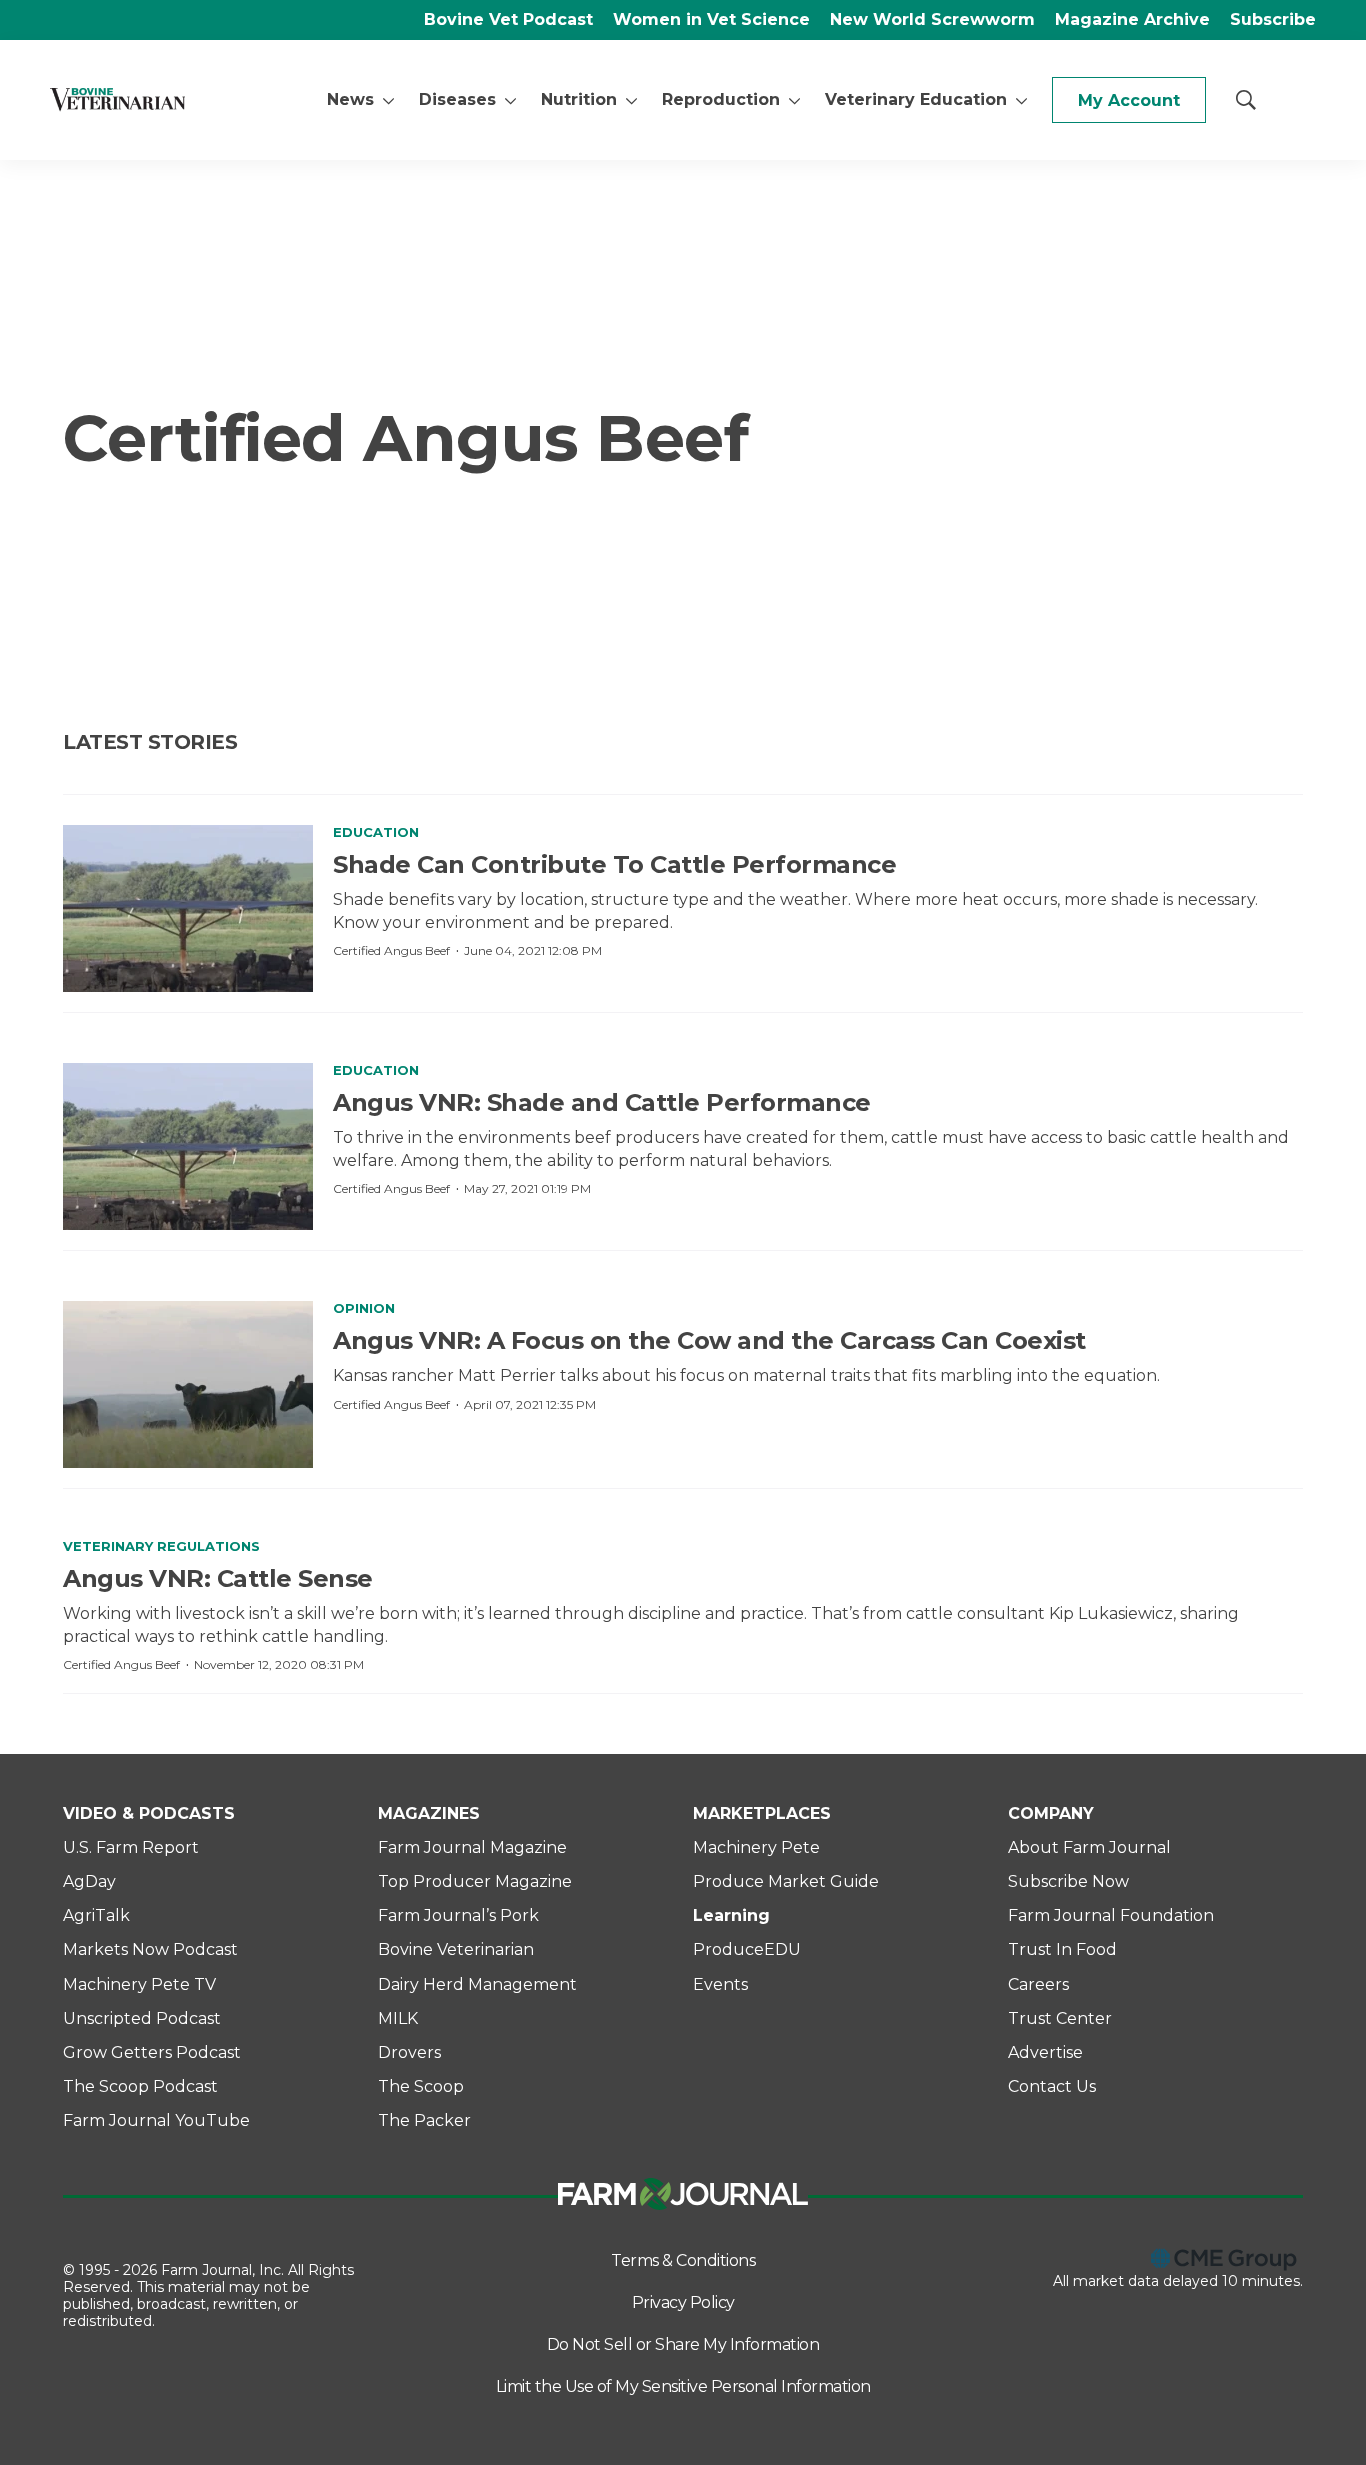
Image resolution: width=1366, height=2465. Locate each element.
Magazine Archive (1132, 19)
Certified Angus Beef (391, 950)
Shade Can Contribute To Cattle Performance (614, 864)
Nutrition (579, 99)
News (350, 99)
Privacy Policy (683, 2302)
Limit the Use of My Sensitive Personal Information (683, 2386)
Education (376, 832)
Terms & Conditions (683, 2260)
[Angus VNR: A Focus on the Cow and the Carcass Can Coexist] (188, 1384)
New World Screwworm (932, 19)
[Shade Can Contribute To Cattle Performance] (188, 908)
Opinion (364, 1308)
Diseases (457, 99)
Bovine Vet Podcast (508, 19)
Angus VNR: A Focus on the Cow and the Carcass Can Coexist (709, 1340)
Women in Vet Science (711, 19)
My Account (1129, 100)
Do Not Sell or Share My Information (683, 2344)
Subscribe (1273, 19)
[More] (388, 100)
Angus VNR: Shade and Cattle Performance (602, 1102)
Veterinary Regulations (161, 1546)
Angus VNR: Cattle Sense (218, 1578)
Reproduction (721, 99)
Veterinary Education (916, 99)
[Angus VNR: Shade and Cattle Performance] (188, 1146)
